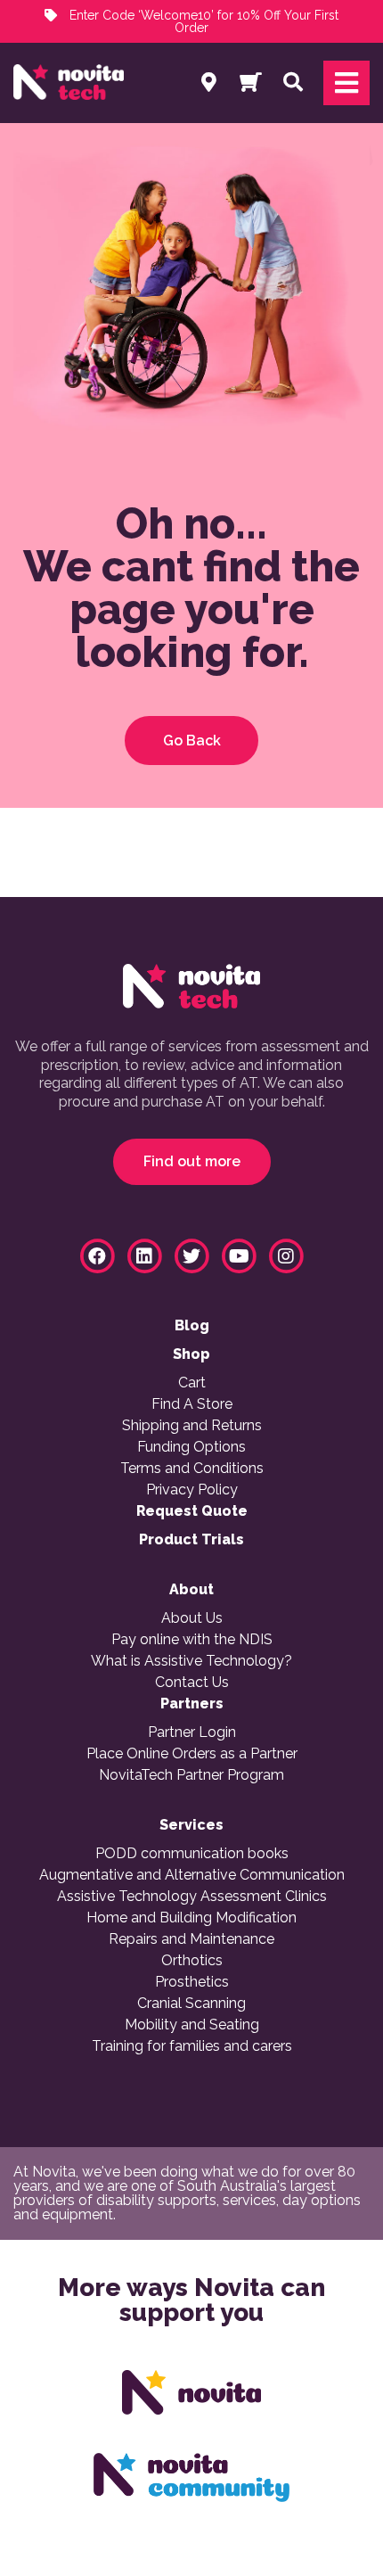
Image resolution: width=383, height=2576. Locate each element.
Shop (191, 1354)
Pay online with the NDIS (192, 1640)
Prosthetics (192, 1982)
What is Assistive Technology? (191, 1661)
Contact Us (192, 1683)
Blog (192, 1326)
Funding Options (191, 1447)
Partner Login (192, 1732)
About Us (192, 1618)
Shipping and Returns (192, 1426)
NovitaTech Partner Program (191, 1775)
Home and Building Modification (191, 1918)
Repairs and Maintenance (191, 1939)
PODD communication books (192, 1854)
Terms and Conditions (192, 1469)
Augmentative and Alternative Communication (192, 1875)
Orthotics (192, 1961)
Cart (192, 1383)
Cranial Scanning (191, 2004)
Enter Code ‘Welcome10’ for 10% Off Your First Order (202, 21)
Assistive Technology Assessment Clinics (192, 1897)
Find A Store (192, 1404)
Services (191, 1825)
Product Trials (191, 1540)
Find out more (192, 1161)
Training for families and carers (192, 2046)
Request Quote (192, 1511)
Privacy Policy (192, 1490)
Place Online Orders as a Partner (192, 1754)
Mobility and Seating (192, 2025)
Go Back (192, 741)
